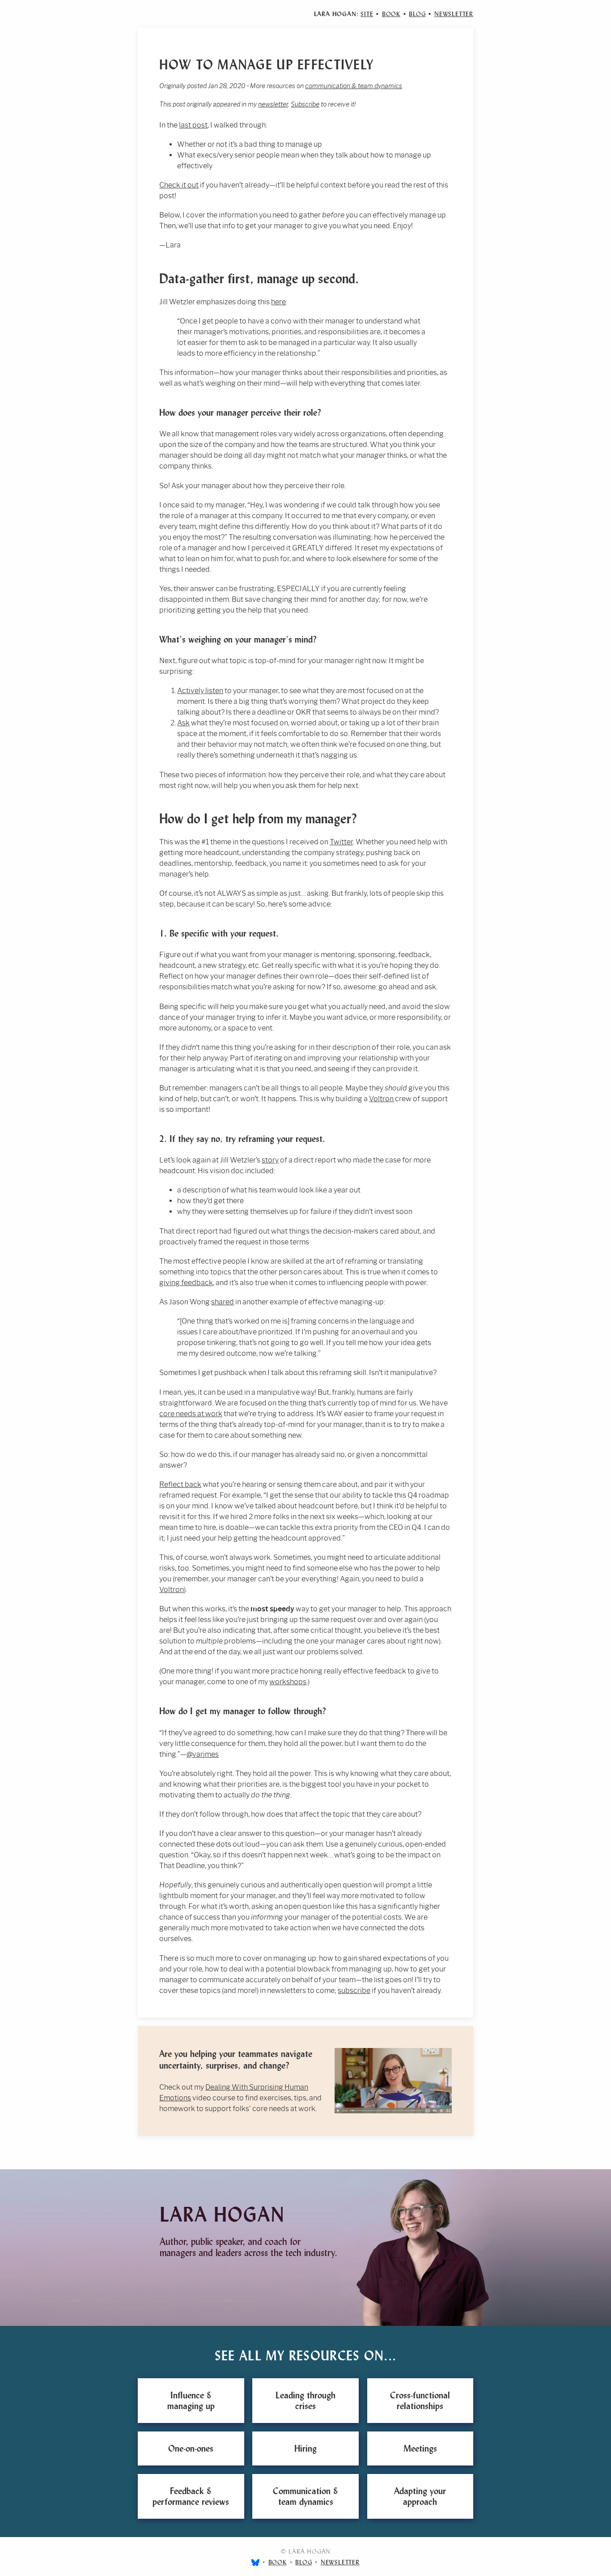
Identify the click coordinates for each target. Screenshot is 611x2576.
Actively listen (200, 691)
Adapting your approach (420, 2496)
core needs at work (191, 1414)
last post (193, 125)
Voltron (381, 1099)
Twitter (341, 842)
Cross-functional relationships (420, 2401)
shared (223, 1302)
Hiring (305, 2448)
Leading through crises (305, 2401)
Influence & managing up (191, 2401)
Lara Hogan (222, 2215)
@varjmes (203, 1754)
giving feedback (186, 1283)
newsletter (273, 104)
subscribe (354, 1991)
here (278, 302)
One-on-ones (191, 2448)
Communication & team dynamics (305, 2496)
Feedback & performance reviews (191, 2496)
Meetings (420, 2448)
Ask (183, 723)
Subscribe (305, 104)
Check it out (179, 185)
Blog (417, 14)
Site (367, 14)
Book (391, 14)
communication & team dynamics (354, 86)
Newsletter (454, 14)
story (270, 1160)
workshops (288, 1682)
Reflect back (180, 1484)
